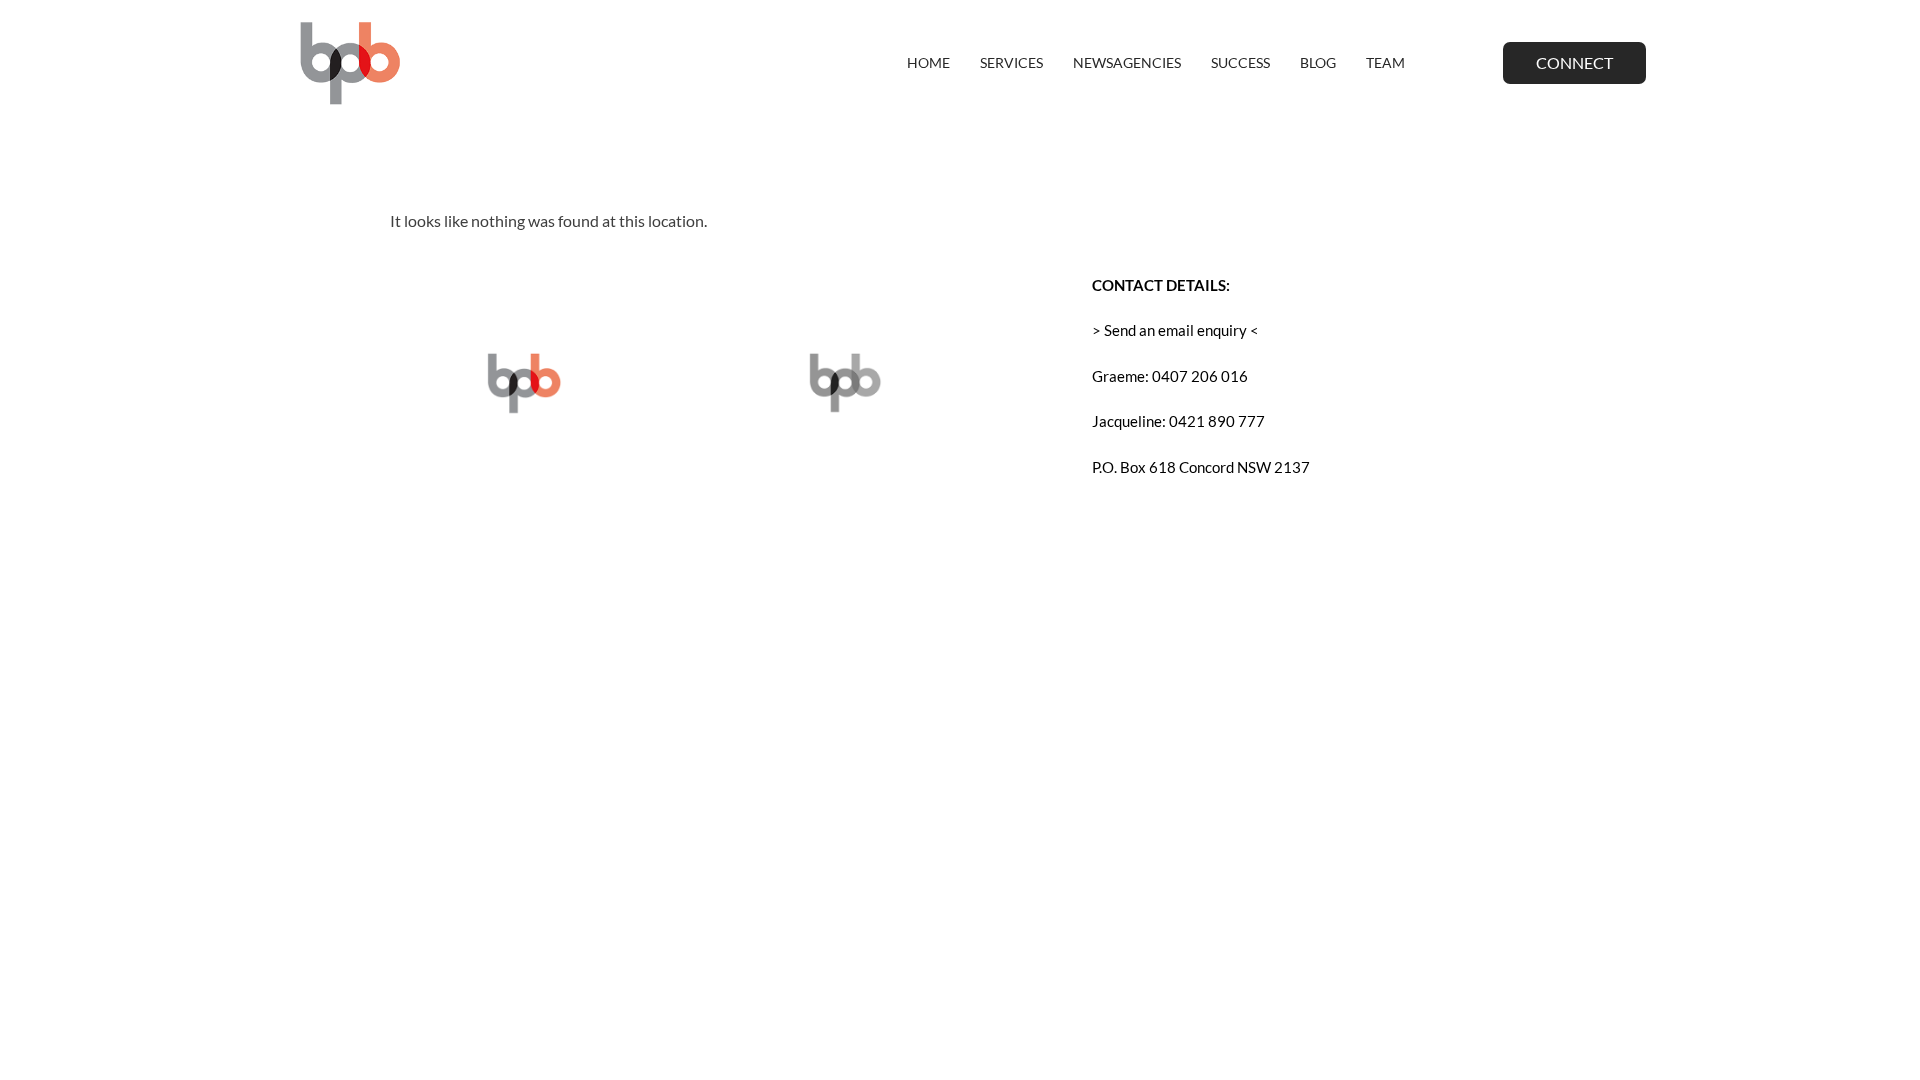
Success (1240, 62)
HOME (928, 62)
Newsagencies (1127, 62)
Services (1011, 62)
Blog (1318, 62)
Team (1385, 62)
